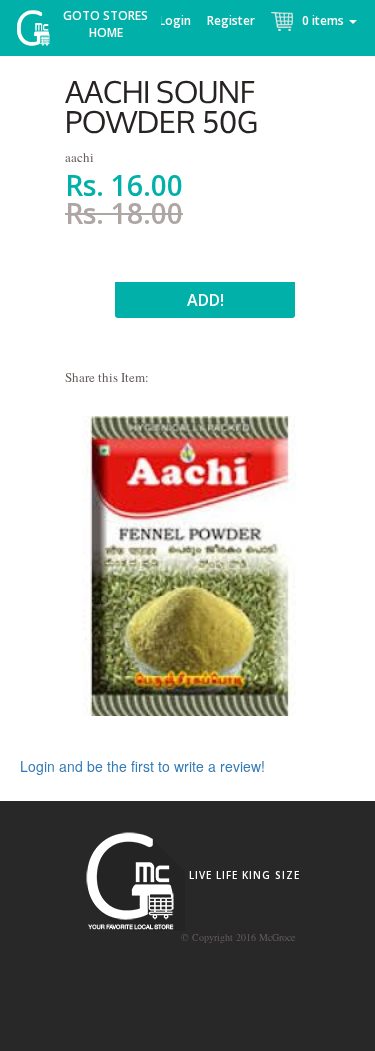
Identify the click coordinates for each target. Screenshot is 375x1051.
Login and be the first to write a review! (142, 766)
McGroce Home (40, 32)
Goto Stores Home (105, 24)
